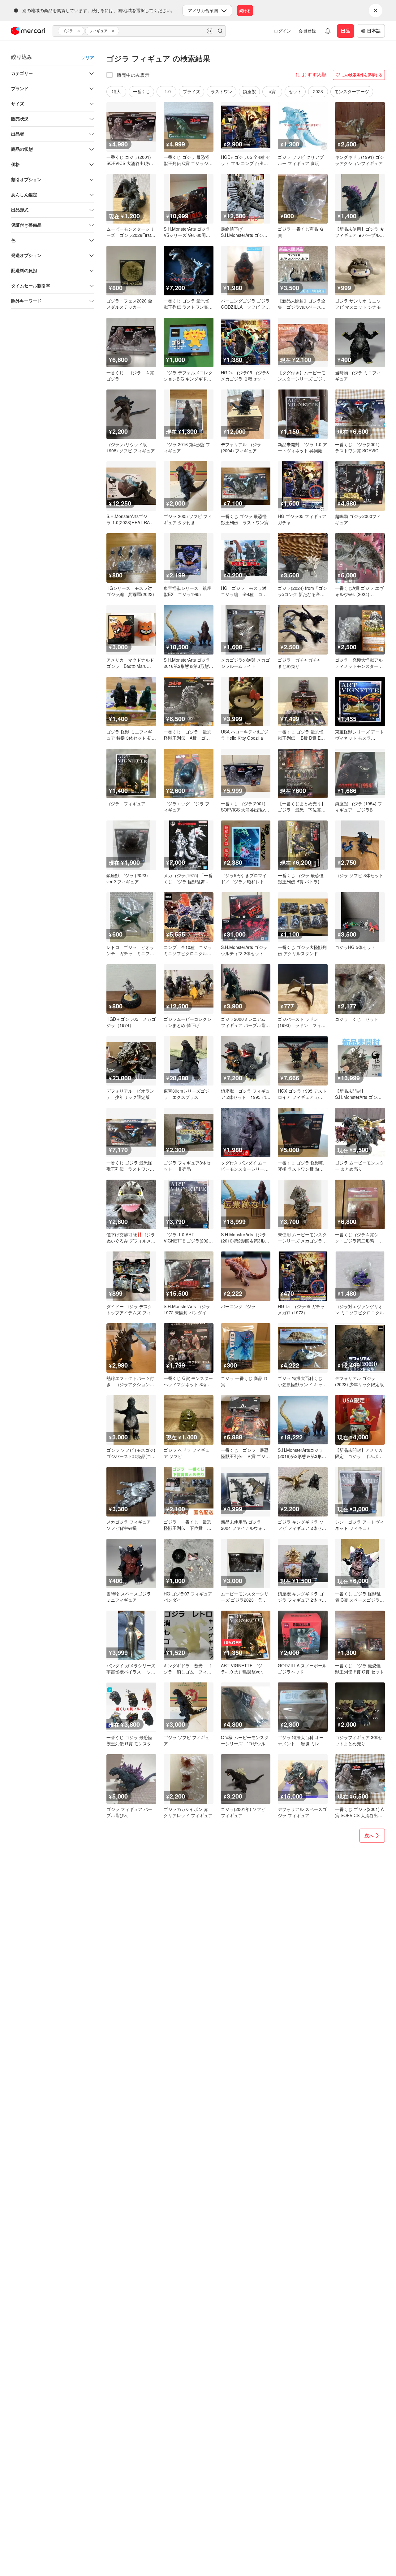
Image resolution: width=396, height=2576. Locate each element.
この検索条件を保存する (362, 75)
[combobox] (139, 31)
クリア (88, 57)
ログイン (282, 31)
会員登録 (307, 31)
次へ (369, 1835)
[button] (80, 31)
